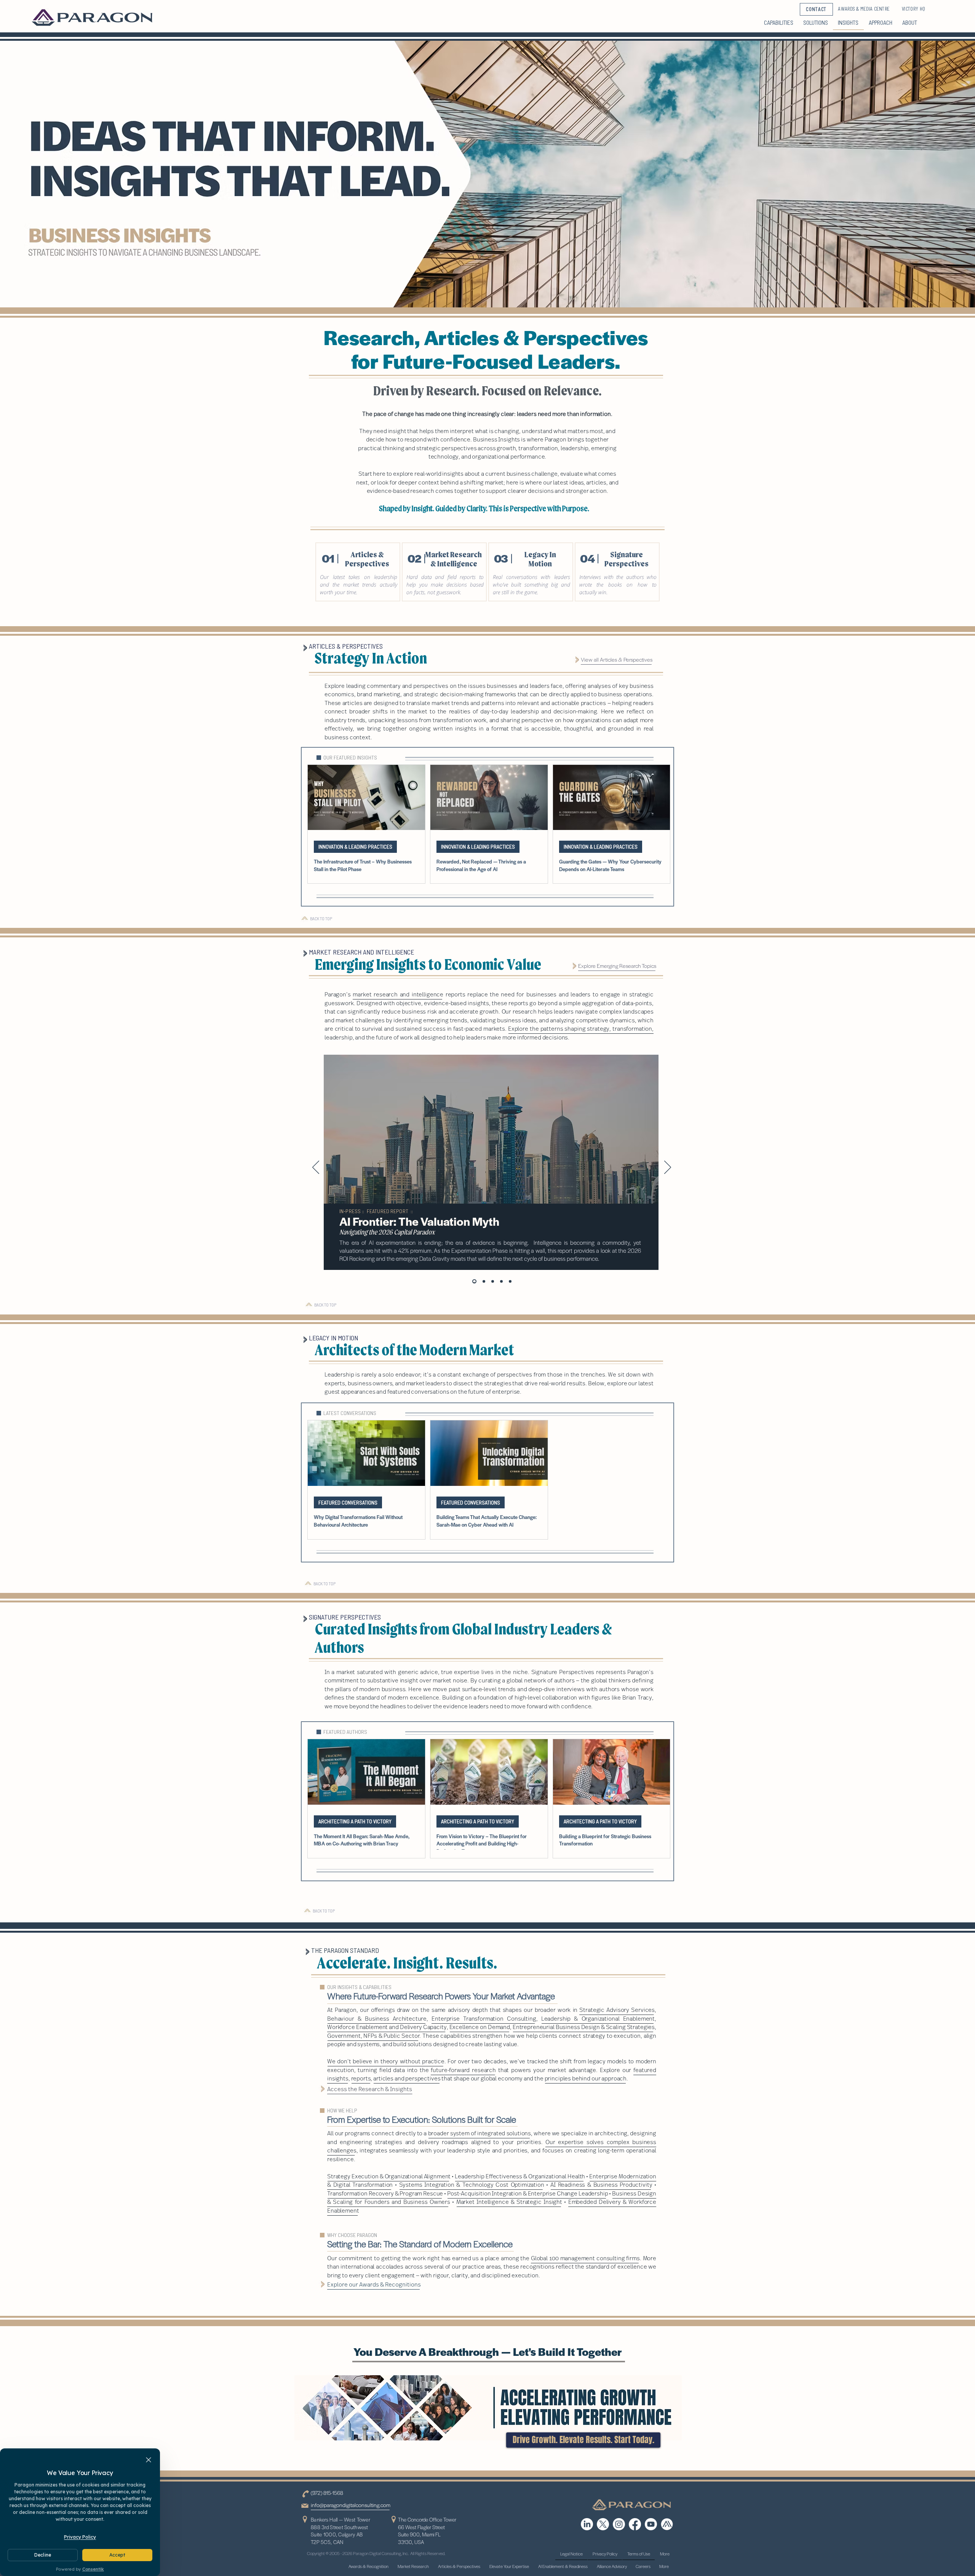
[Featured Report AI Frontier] (474, 1282)
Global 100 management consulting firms (585, 2258)
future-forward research (463, 2070)
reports (361, 2078)
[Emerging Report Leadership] (510, 1282)
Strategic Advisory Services (617, 2010)
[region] (491, 1176)
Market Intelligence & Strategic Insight (509, 2202)
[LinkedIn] (587, 2524)
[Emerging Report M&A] (501, 1282)
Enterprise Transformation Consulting (484, 2018)
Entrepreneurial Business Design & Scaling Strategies (584, 2027)
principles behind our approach (586, 2078)
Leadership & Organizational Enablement (598, 2018)
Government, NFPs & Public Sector (373, 2036)
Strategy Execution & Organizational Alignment (389, 2176)
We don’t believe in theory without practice (386, 2061)
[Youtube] (651, 2524)
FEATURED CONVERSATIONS (348, 1502)
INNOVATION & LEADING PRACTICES (355, 847)
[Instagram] (619, 2524)
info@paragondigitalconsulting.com (351, 2505)
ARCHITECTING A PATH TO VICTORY (355, 1821)
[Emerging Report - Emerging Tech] (493, 1282)
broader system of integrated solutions (480, 2133)
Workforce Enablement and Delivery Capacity (387, 2027)
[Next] (668, 1168)
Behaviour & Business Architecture (377, 2018)
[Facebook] (635, 2524)
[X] (603, 2524)
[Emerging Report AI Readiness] (483, 1282)
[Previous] (316, 1168)
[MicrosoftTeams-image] (667, 2524)
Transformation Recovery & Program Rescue (385, 2193)
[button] (583, 2440)
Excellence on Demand (480, 2027)
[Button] (358, 572)
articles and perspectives (407, 2078)
